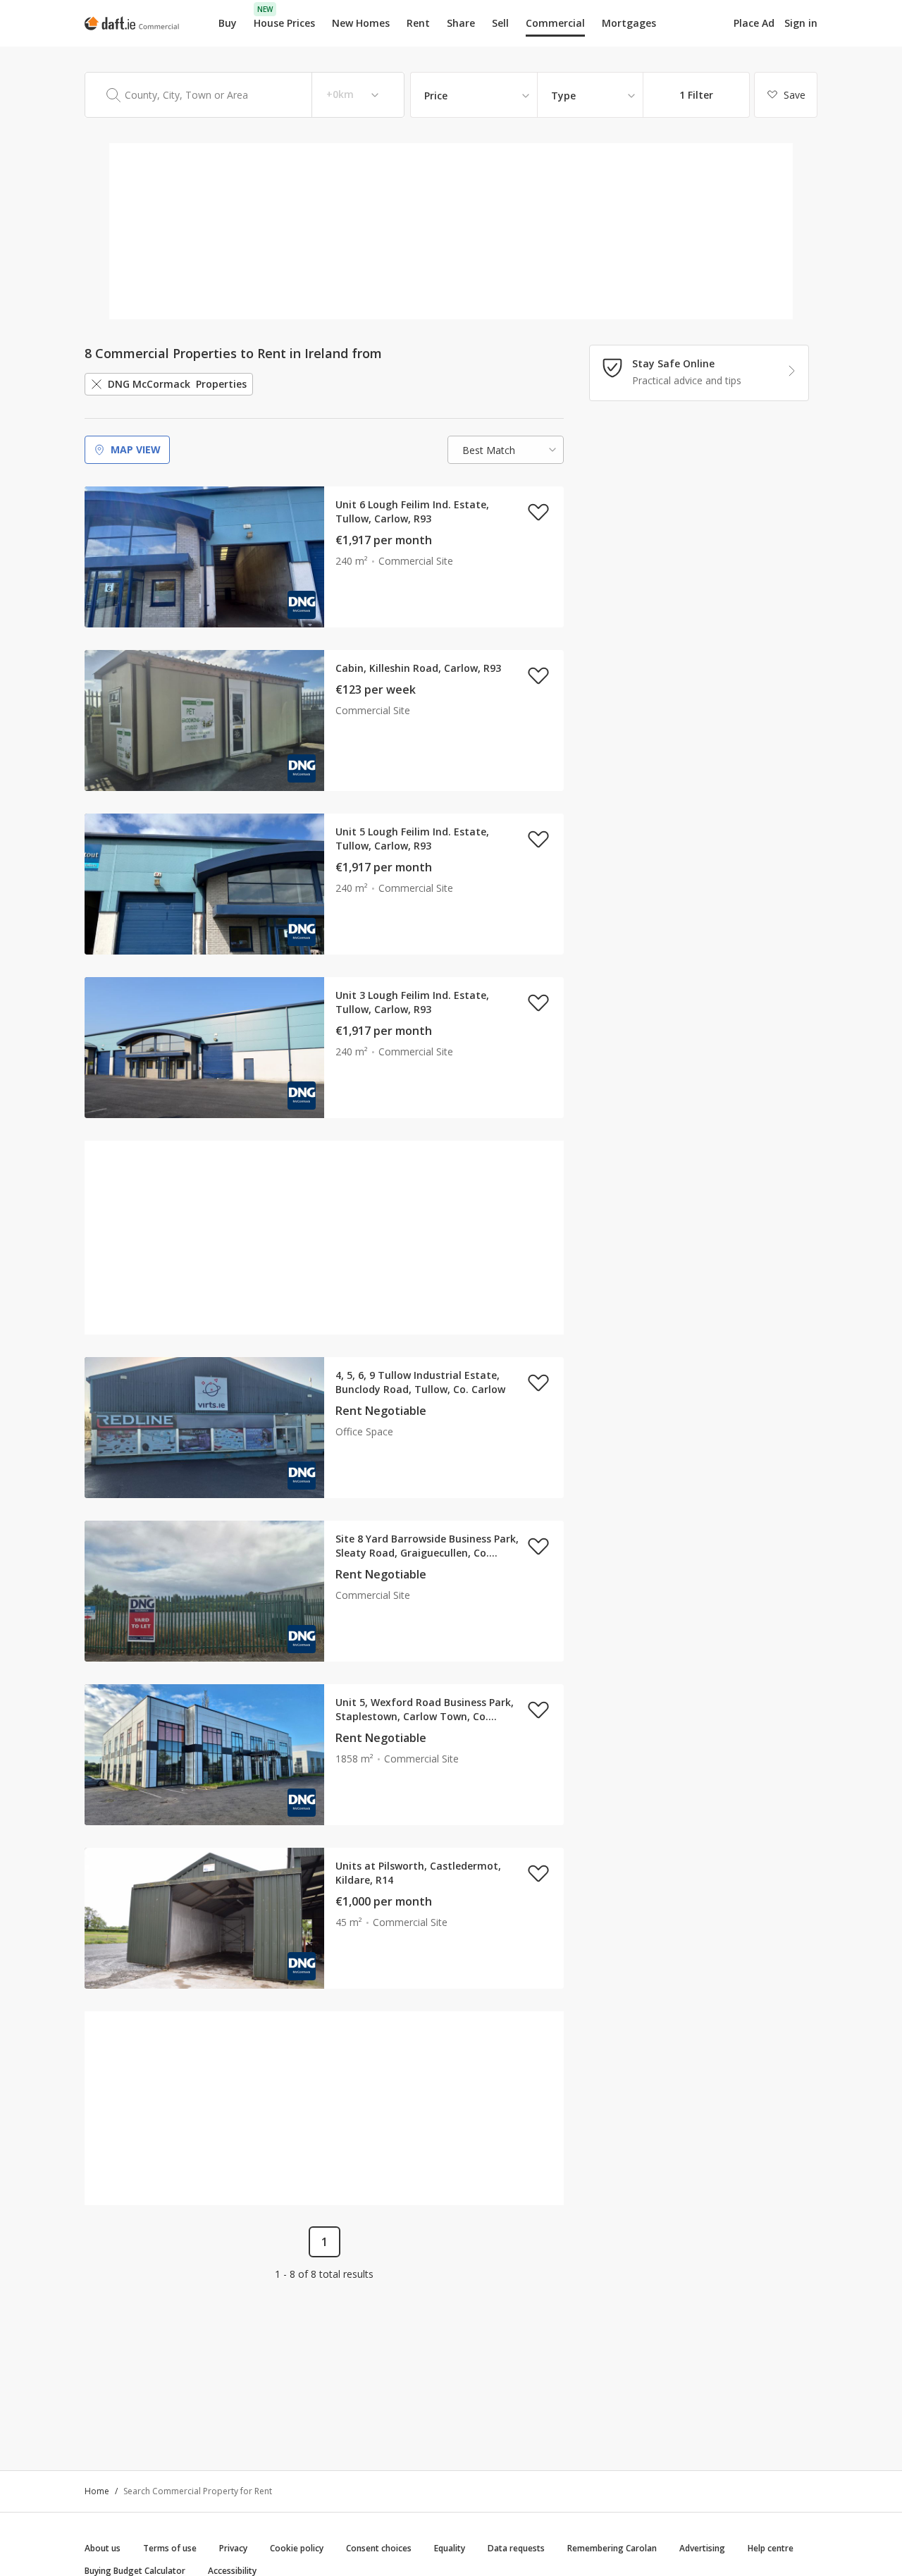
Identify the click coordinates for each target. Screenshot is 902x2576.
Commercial (555, 23)
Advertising (702, 2548)
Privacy (233, 2548)
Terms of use (170, 2548)
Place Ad (754, 23)
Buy (228, 23)
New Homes (361, 23)
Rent (418, 23)
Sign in (801, 23)
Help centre (771, 2548)
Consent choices (379, 2548)
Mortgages (629, 23)
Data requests (516, 2548)
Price (436, 96)
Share (461, 23)
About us (103, 2548)
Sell (500, 23)
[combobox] (245, 95)
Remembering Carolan (612, 2548)
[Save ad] (538, 512)
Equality (450, 2548)
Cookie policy (297, 2548)
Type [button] (563, 96)
